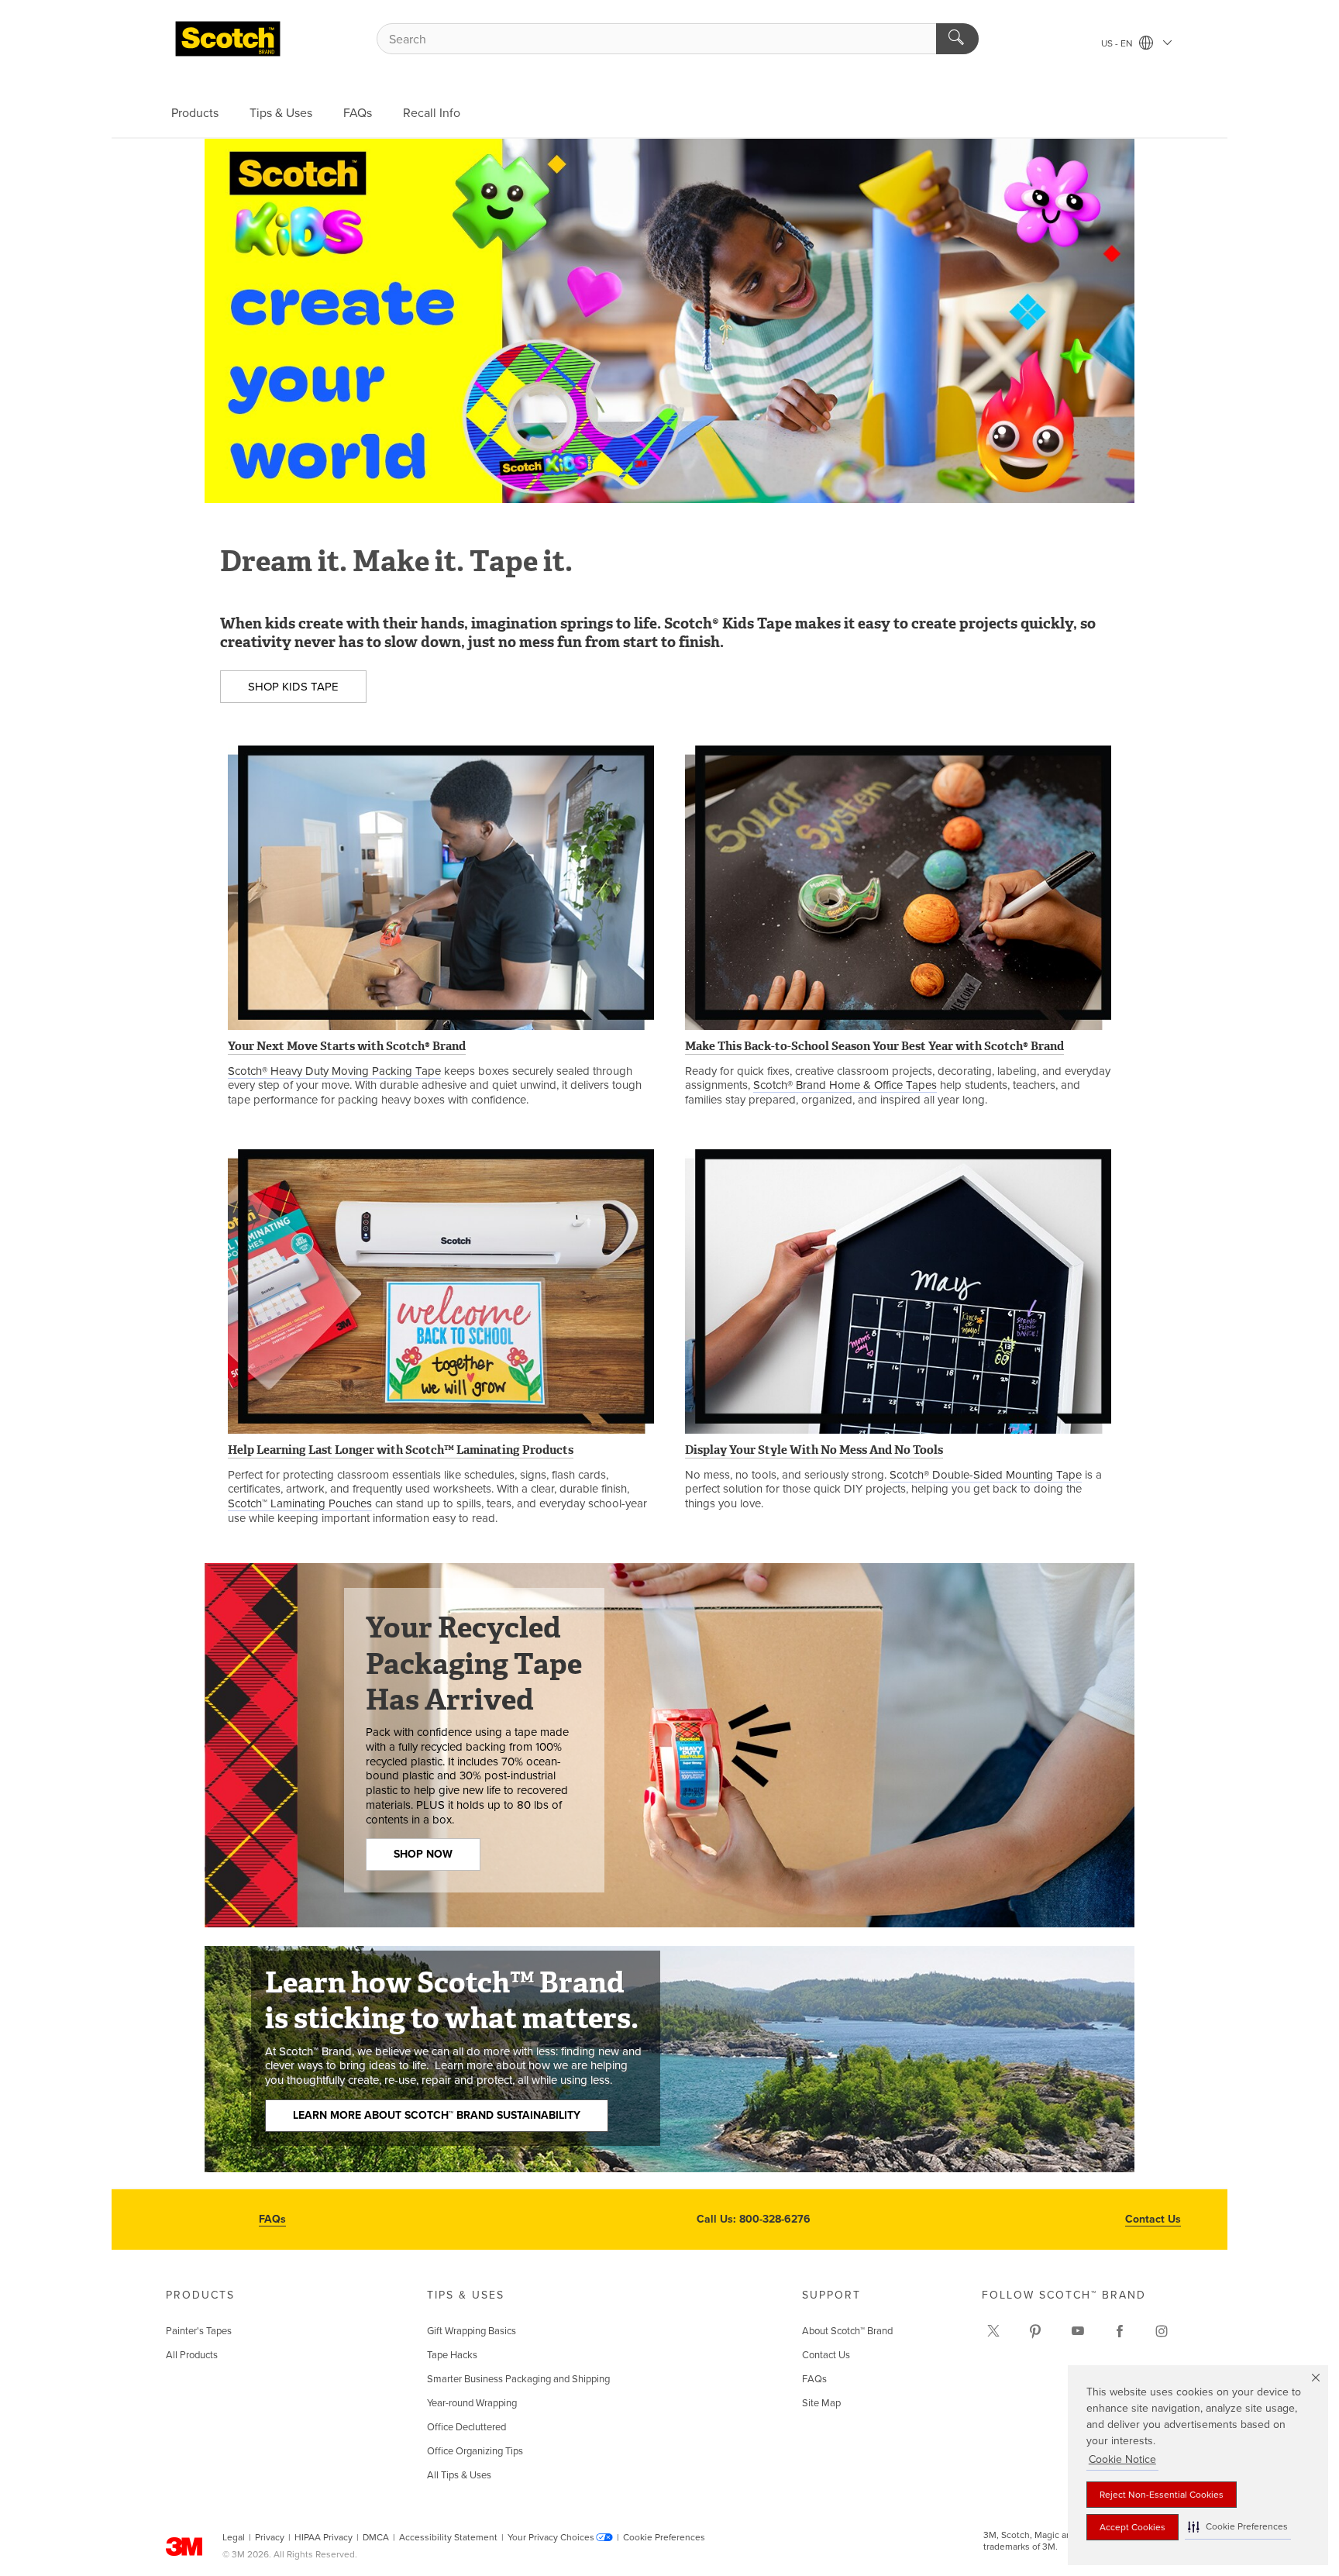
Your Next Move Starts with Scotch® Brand (347, 1046)
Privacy (270, 2537)
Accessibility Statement (448, 2537)
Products (195, 113)
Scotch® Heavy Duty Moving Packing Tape (334, 1071)
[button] (1238, 2527)
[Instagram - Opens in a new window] (1162, 2331)
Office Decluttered (466, 2427)
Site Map (821, 2403)
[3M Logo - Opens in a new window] (228, 39)
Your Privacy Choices (551, 2537)
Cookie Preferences (664, 2537)
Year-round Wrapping (472, 2403)
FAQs (358, 113)
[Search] (957, 39)
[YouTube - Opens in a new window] (1078, 2331)
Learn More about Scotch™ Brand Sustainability (437, 2115)
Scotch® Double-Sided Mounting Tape (986, 1475)
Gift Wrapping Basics (472, 2331)
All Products (192, 2355)
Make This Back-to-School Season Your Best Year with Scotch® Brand (874, 1046)
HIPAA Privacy (324, 2537)
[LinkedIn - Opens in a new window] (1035, 2331)
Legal (234, 2537)
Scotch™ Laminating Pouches (300, 1503)
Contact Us (1153, 2219)
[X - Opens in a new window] (993, 2331)
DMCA (376, 2537)
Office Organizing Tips (475, 2451)
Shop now (423, 1854)
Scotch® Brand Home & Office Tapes (845, 1085)
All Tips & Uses (459, 2475)
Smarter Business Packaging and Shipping (518, 2379)
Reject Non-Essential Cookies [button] (1162, 2495)
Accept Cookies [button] (1132, 2527)
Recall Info (432, 113)
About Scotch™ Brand (847, 2331)
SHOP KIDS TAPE (293, 687)
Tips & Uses (281, 113)
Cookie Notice (1122, 2459)
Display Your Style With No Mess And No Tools (814, 1450)
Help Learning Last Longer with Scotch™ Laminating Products (401, 1450)
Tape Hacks (452, 2355)
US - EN (1118, 43)
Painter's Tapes (199, 2331)
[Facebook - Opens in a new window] (1120, 2331)
